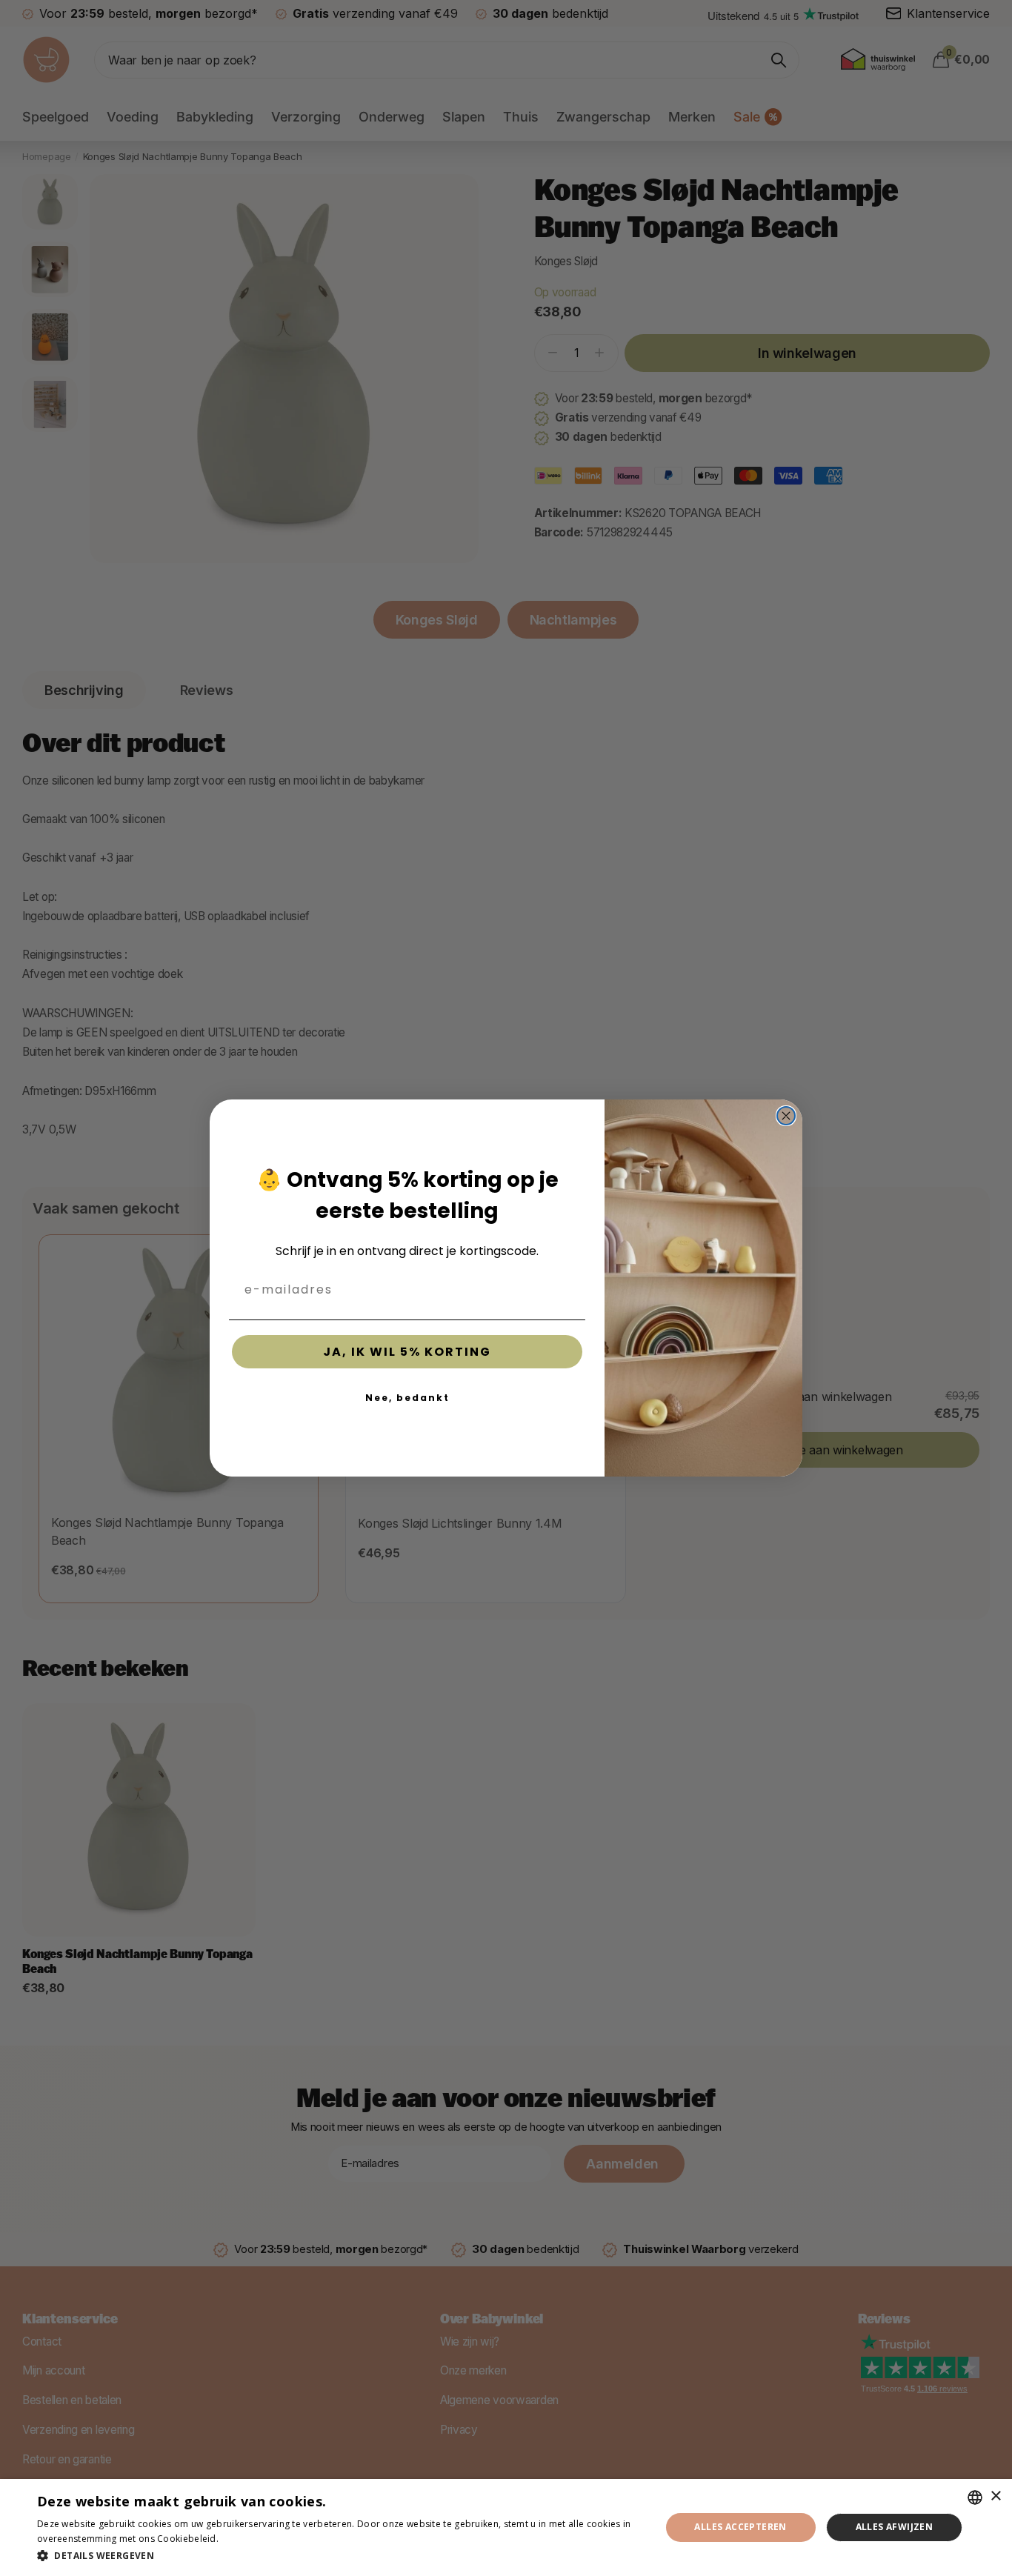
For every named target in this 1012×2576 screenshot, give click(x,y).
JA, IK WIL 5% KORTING (407, 1352)
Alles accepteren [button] (740, 2527)
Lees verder (247, 2539)
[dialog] (506, 2527)
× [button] (995, 2496)
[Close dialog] (786, 1116)
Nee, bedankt (407, 1398)
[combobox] (975, 2497)
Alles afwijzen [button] (895, 2527)
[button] (339, 2556)
